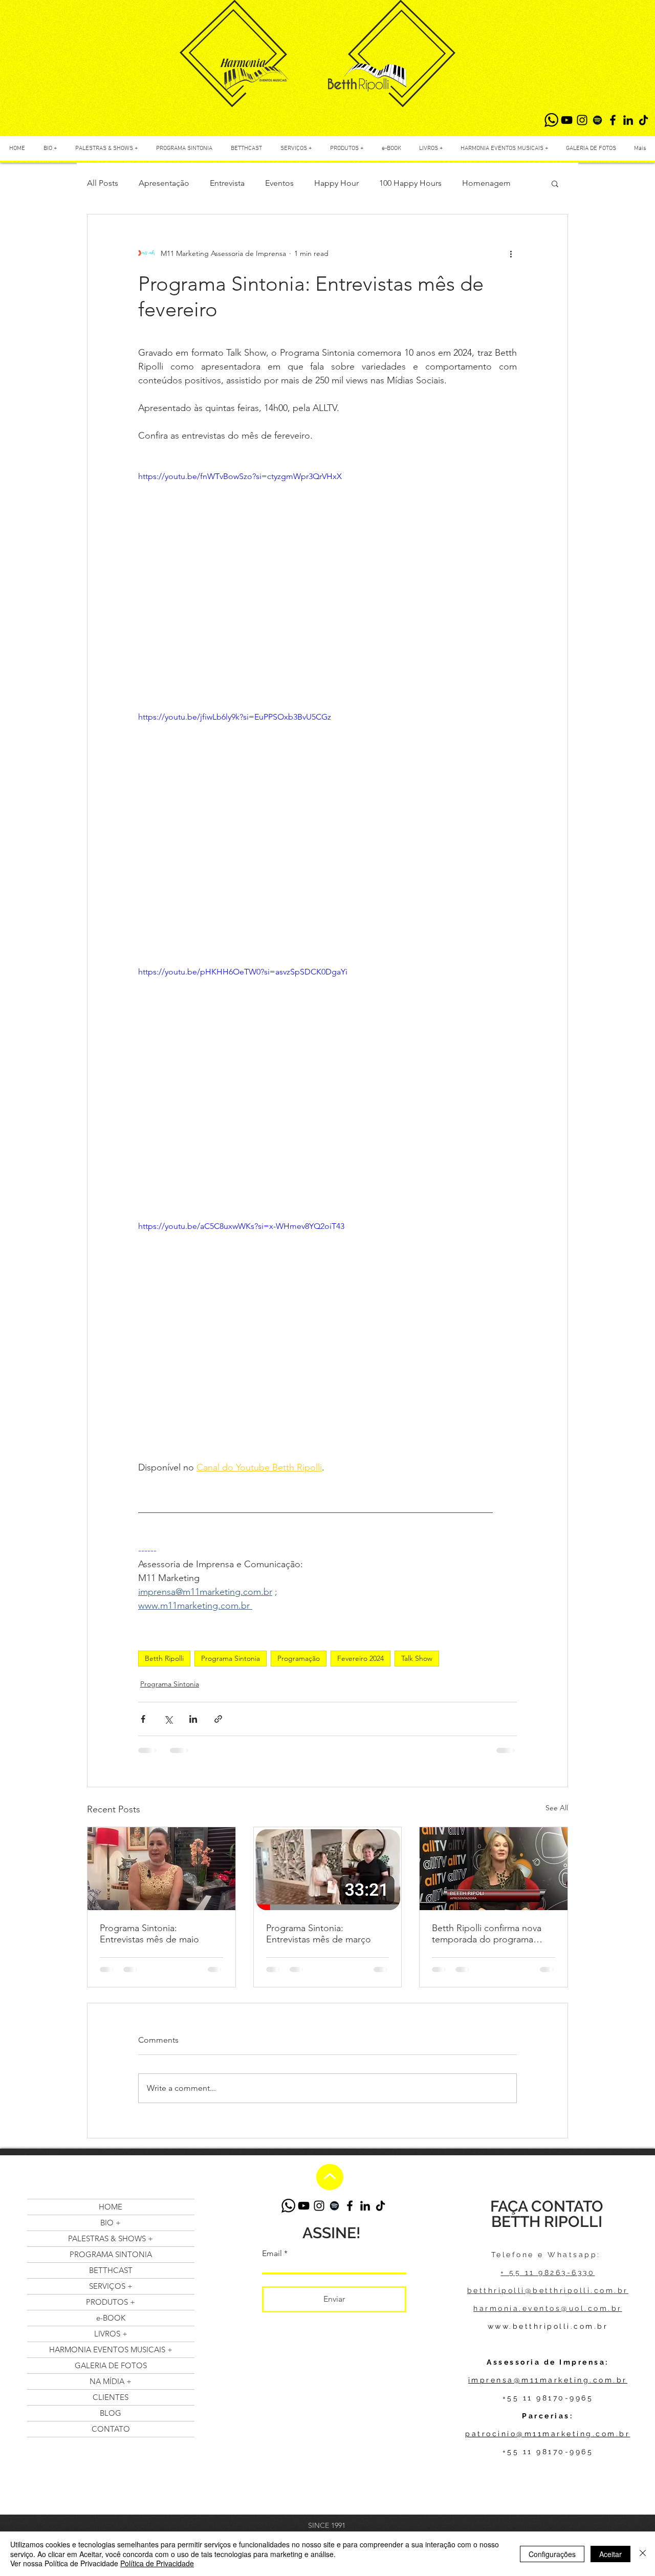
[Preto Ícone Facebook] (613, 120)
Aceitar (610, 2554)
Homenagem (486, 183)
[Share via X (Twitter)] (168, 1719)
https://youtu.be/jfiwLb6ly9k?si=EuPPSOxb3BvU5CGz (235, 717)
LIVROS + (111, 2334)
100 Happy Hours (410, 183)
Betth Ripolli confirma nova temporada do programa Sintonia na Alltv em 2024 (487, 1934)
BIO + (111, 2223)
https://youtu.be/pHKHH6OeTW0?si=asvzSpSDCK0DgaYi (243, 972)
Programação (299, 1658)
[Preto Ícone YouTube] (567, 120)
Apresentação (164, 183)
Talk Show (417, 1658)
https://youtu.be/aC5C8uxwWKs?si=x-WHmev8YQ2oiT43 (241, 1226)
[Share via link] (218, 1719)
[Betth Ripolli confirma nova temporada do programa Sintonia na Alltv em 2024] (494, 1869)
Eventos (279, 183)
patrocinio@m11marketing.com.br (548, 2434)
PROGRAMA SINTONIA (111, 2254)
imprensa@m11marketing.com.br (548, 2380)
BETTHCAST (111, 2270)
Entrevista (227, 183)
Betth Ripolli (164, 1658)
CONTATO (111, 2429)
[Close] (643, 2554)
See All (557, 1808)
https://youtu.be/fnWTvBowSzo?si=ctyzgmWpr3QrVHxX (240, 476)
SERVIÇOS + (111, 2286)
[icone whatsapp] (551, 120)
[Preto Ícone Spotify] (597, 120)
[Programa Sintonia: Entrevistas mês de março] (328, 1869)
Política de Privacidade (157, 2563)
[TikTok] (643, 120)
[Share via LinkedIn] (193, 1719)
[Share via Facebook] (143, 1719)
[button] (555, 183)
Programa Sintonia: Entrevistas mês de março (319, 1934)
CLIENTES (111, 2397)
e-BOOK (111, 2318)
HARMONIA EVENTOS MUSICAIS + (111, 2350)
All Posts (103, 183)
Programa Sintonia (231, 1658)
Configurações (552, 2554)
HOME (111, 2207)
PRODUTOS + (111, 2302)
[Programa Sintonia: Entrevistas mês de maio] (161, 1869)
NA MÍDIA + (111, 2381)
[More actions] (511, 253)
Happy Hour (336, 183)
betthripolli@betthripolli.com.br (548, 2290)
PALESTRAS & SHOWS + (111, 2238)
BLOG (111, 2413)
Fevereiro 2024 (361, 1658)
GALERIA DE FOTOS (111, 2365)
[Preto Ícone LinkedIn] (628, 120)
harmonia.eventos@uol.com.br (548, 2308)
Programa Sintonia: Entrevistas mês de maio (149, 1934)
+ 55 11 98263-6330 (548, 2272)
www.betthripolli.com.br (548, 2326)
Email (272, 2254)
